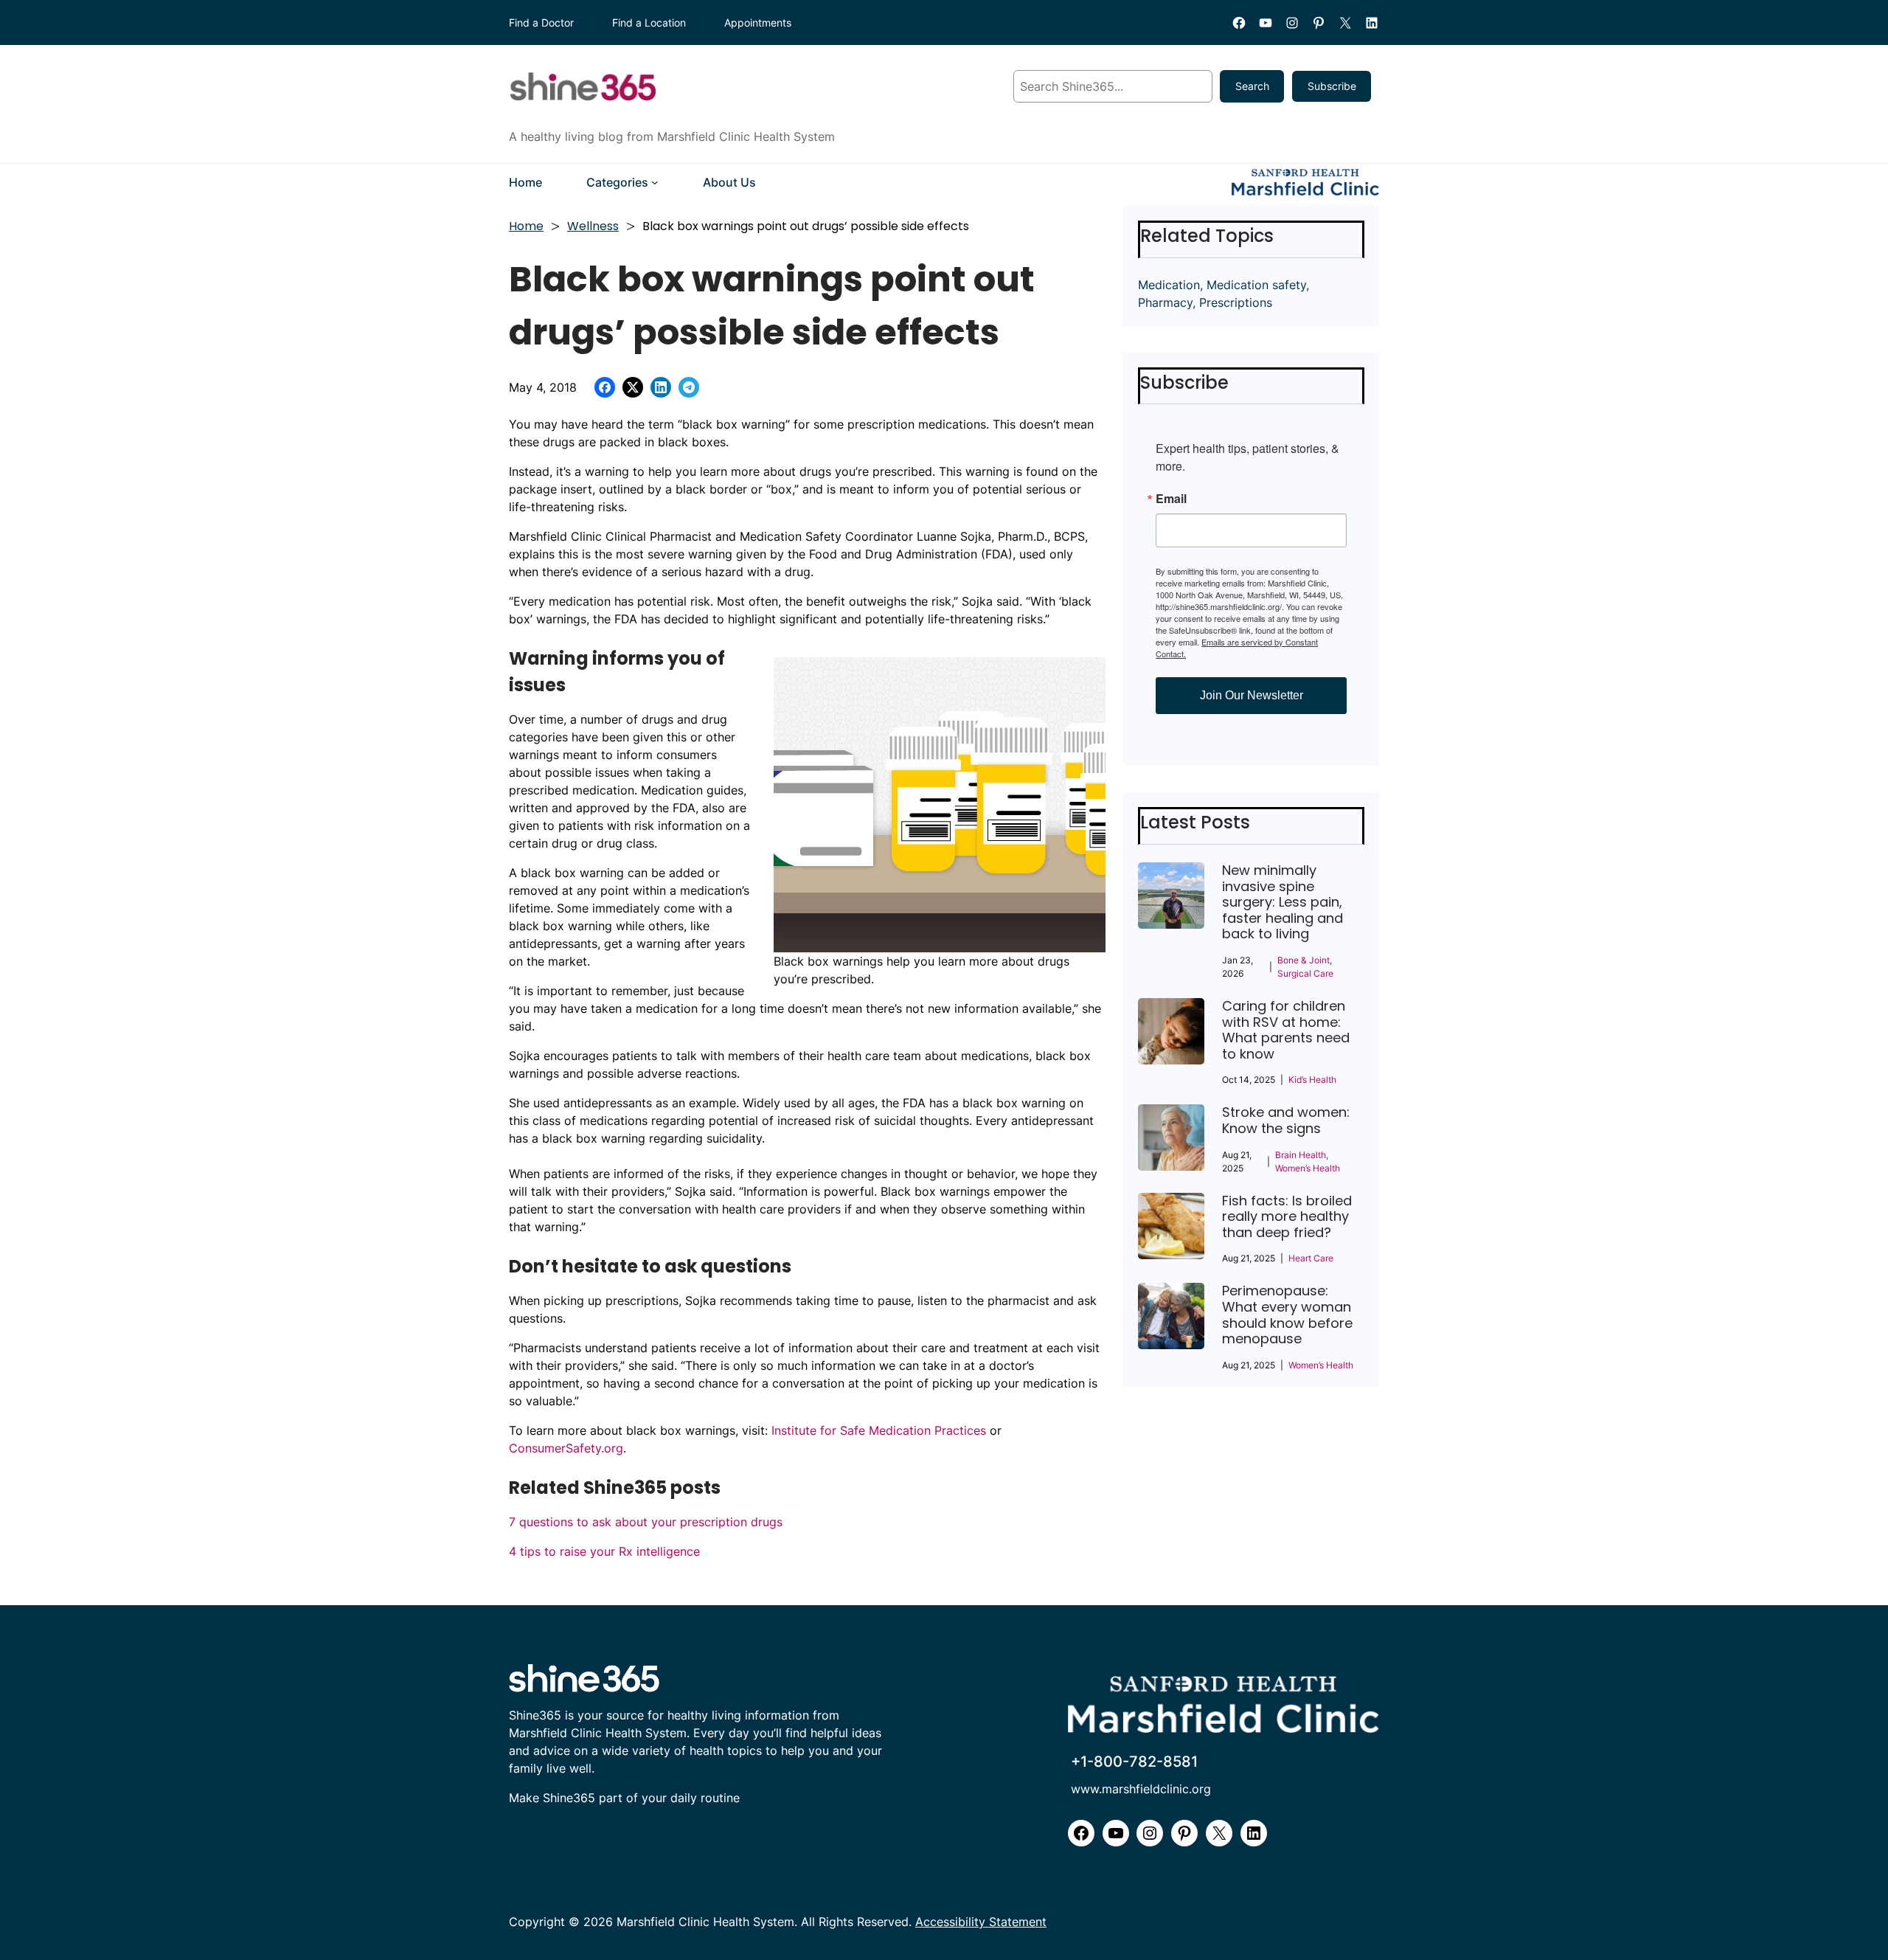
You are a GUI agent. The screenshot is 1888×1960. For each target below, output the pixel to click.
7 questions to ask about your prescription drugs (646, 1522)
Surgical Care (1305, 973)
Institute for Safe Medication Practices (881, 1430)
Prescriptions (1236, 302)
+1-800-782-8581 (1134, 1762)
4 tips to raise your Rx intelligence (604, 1551)
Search (1252, 86)
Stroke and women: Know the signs (1286, 1120)
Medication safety (1256, 285)
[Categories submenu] (655, 182)
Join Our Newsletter (1252, 695)
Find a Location (649, 22)
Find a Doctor (541, 22)
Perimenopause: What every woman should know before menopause (1287, 1315)
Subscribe (1332, 86)
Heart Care (1311, 1258)
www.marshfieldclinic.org (1141, 1789)
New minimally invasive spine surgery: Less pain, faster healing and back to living (1283, 902)
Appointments (758, 22)
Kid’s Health (1312, 1080)
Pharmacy (1165, 302)
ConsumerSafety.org (566, 1448)
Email (1171, 499)
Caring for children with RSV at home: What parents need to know (1286, 1030)
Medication (1169, 285)
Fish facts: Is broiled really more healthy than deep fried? (1287, 1217)
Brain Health (1301, 1155)
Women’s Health (1308, 1168)
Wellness (593, 226)
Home (526, 226)
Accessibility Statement (981, 1922)
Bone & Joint (1304, 960)
